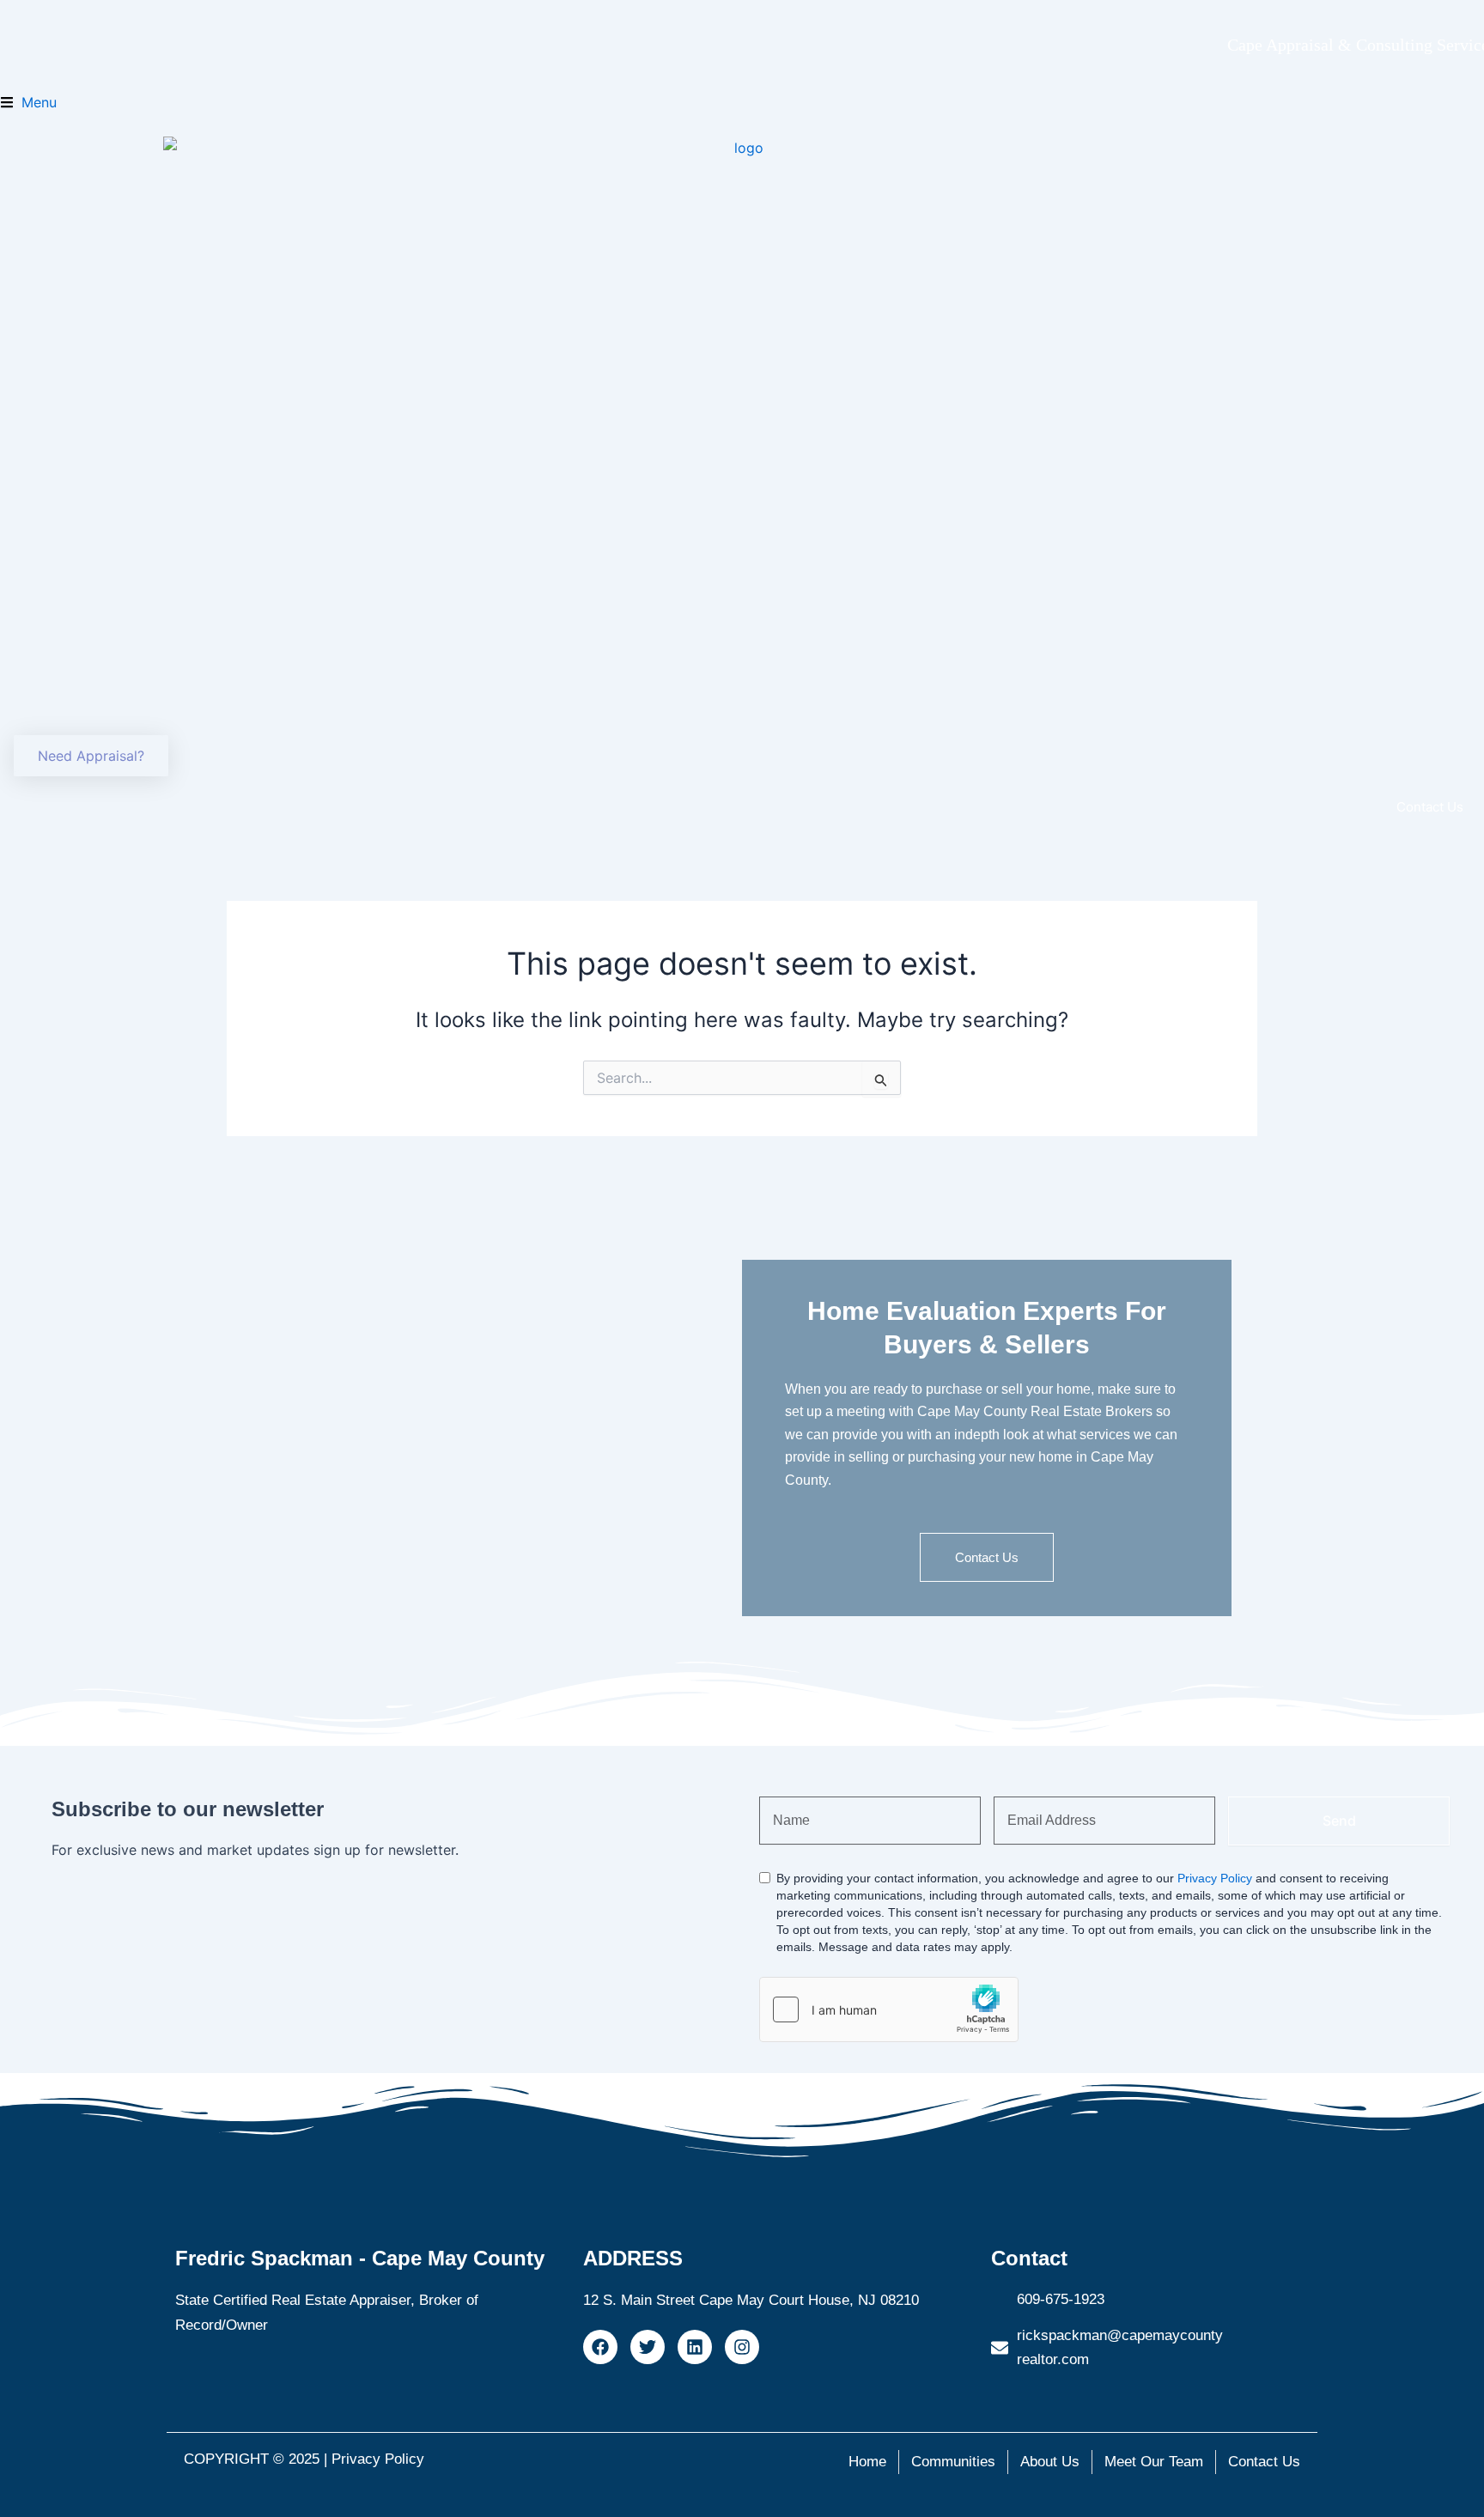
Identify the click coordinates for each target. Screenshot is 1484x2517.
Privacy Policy (1215, 1878)
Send (1339, 1821)
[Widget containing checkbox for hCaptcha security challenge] (889, 2009)
